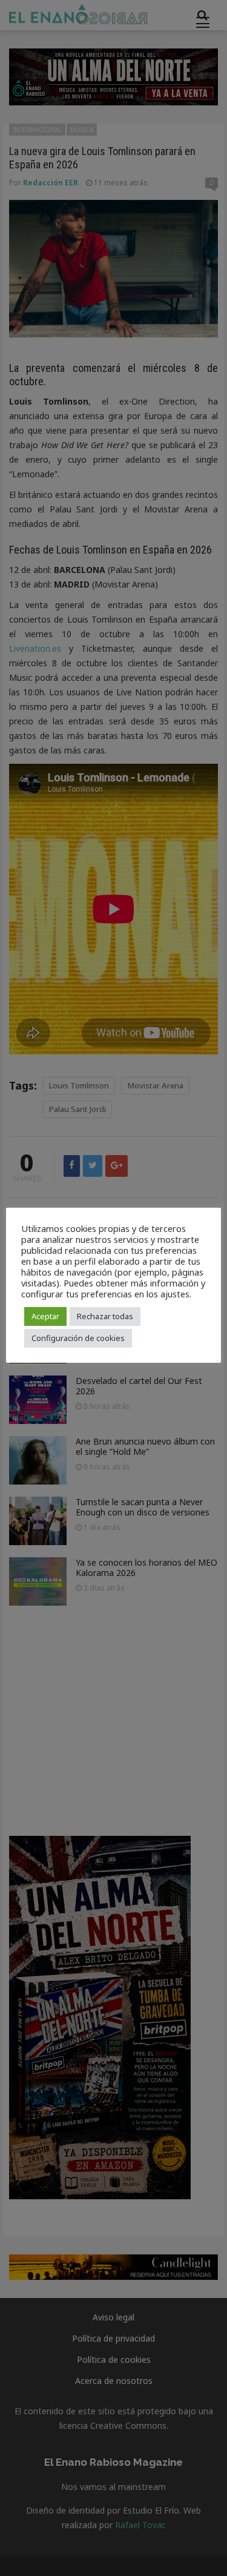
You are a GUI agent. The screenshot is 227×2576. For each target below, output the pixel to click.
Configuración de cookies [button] (78, 1338)
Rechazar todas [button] (105, 1316)
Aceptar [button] (45, 1316)
